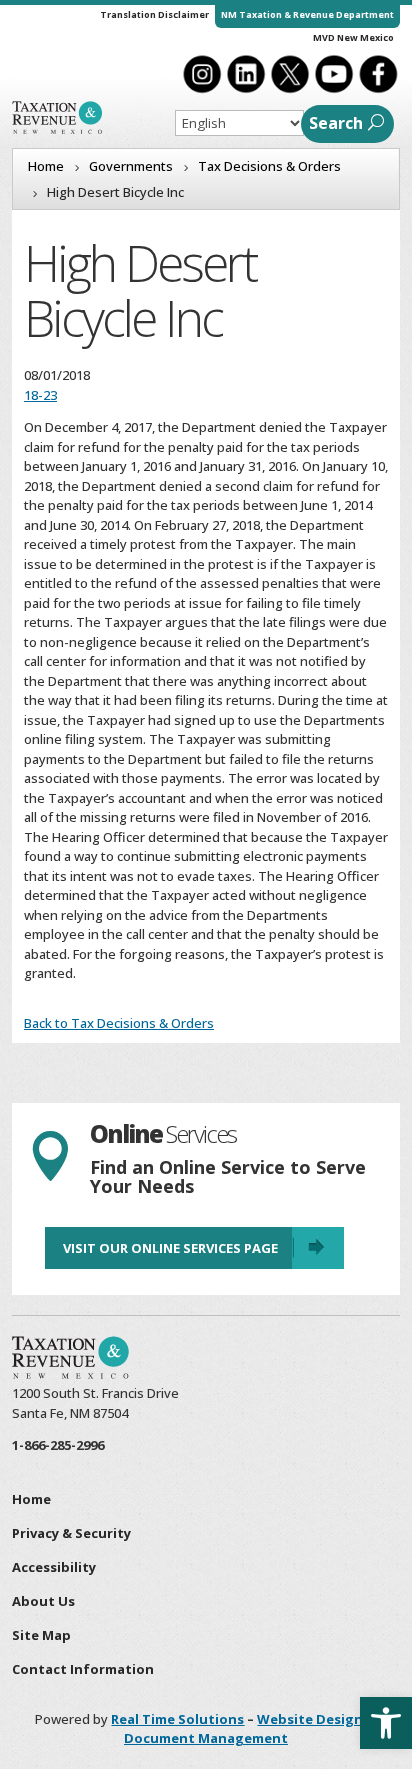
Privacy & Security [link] (71, 1533)
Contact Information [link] (83, 1669)
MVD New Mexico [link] (353, 37)
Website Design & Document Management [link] (250, 1729)
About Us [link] (43, 1601)
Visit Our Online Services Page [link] (170, 1248)
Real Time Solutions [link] (177, 1719)
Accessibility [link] (54, 1567)
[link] (386, 1723)
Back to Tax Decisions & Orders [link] (119, 1023)
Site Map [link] (41, 1635)
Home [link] (31, 1499)
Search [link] (336, 123)
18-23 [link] (40, 395)
